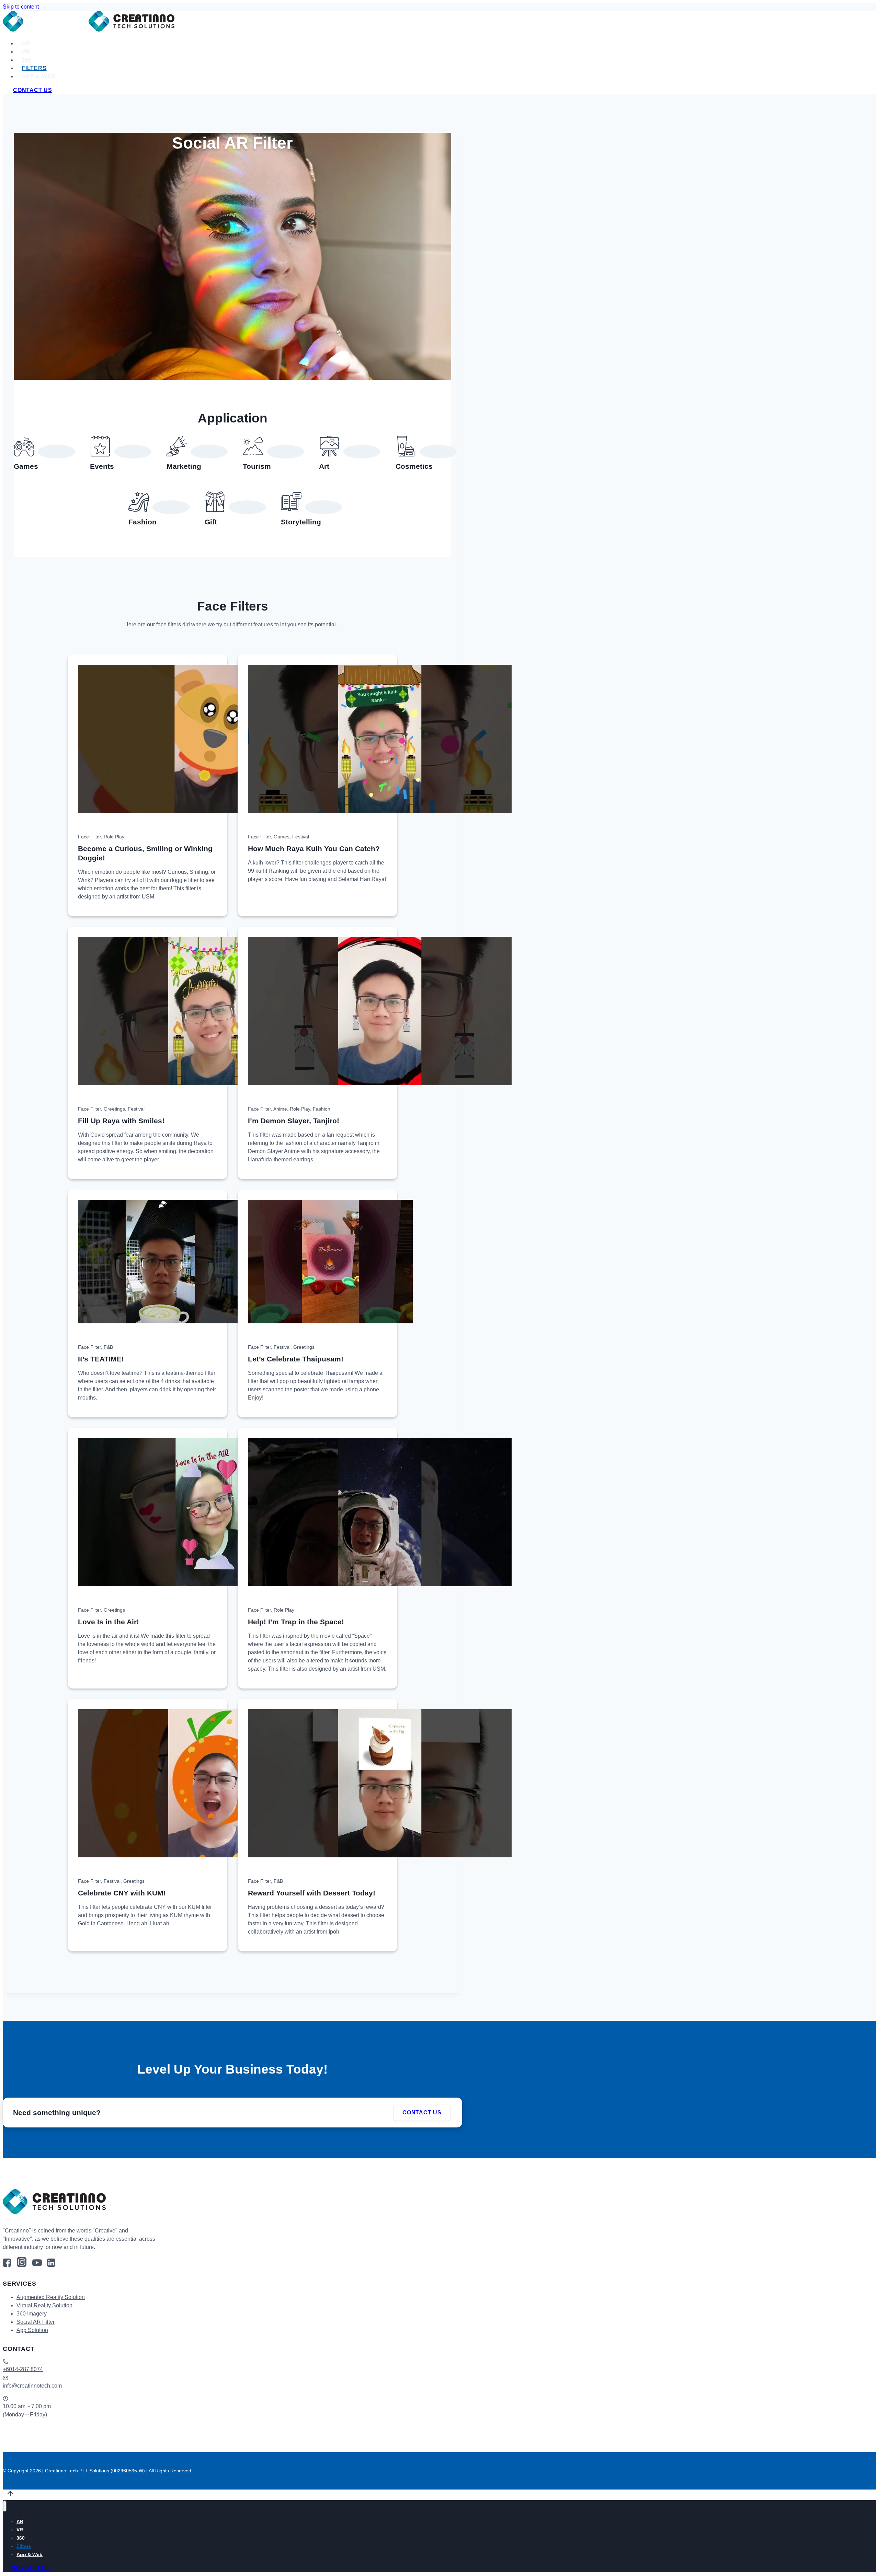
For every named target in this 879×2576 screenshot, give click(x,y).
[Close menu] (5, 2506)
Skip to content (21, 7)
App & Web (39, 76)
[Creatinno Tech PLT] (89, 30)
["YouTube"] (37, 2265)
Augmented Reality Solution (51, 2297)
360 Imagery (32, 2314)
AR (26, 43)
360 (27, 60)
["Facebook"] (7, 2265)
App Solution (32, 2330)
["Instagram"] (22, 2265)
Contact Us (33, 90)
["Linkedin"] (51, 2265)
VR (26, 52)
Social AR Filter (36, 2322)
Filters (34, 68)
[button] (83, 824)
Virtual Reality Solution (44, 2305)
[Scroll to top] (10, 2496)
